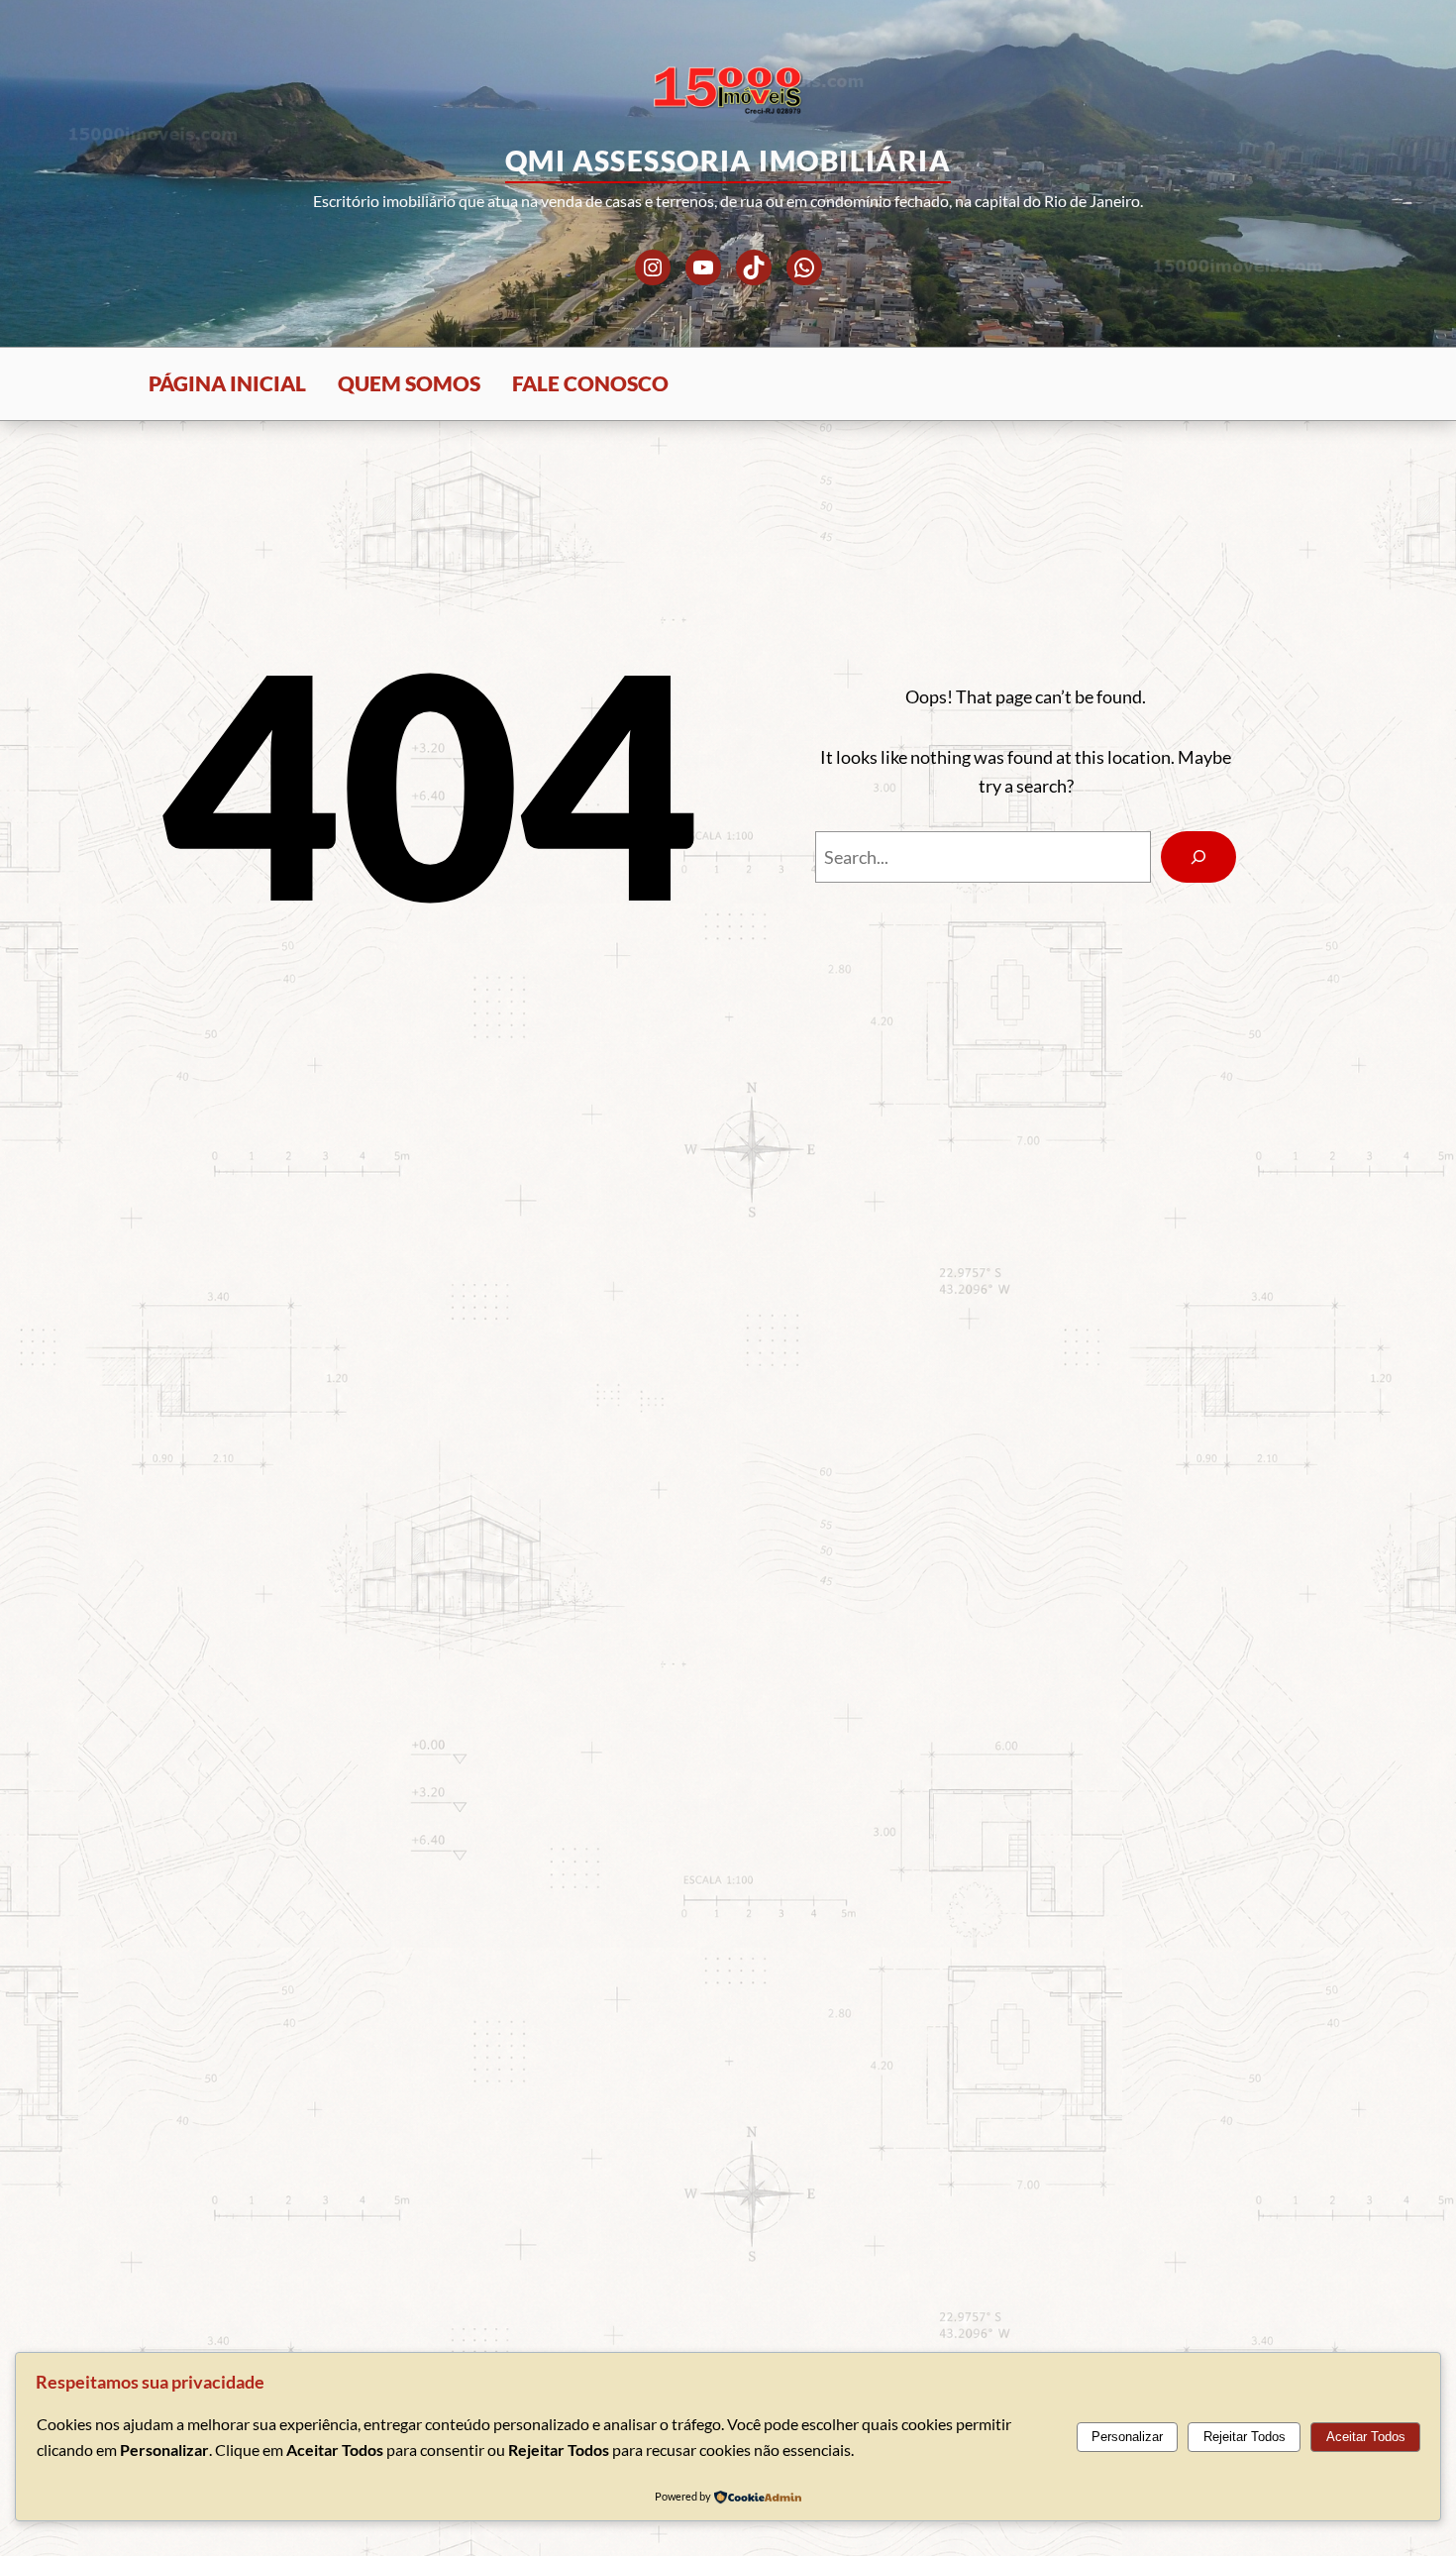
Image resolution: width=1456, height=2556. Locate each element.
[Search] (1198, 857)
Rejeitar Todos (1245, 2437)
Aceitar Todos (1366, 2437)
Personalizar (1127, 2437)
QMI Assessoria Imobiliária (728, 160)
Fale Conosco (590, 383)
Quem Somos (409, 383)
